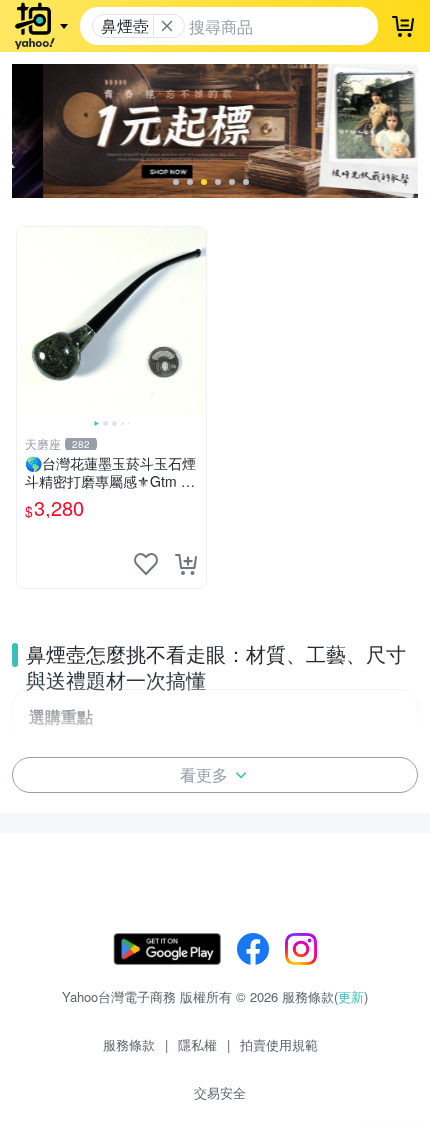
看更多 (204, 774)
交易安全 (220, 1092)
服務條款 (129, 1044)
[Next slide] (193, 321)
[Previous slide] (30, 321)
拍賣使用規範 (279, 1044)
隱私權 (197, 1044)
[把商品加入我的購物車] (186, 564)
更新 (351, 996)
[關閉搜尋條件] (167, 26)
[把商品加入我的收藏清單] (146, 564)
